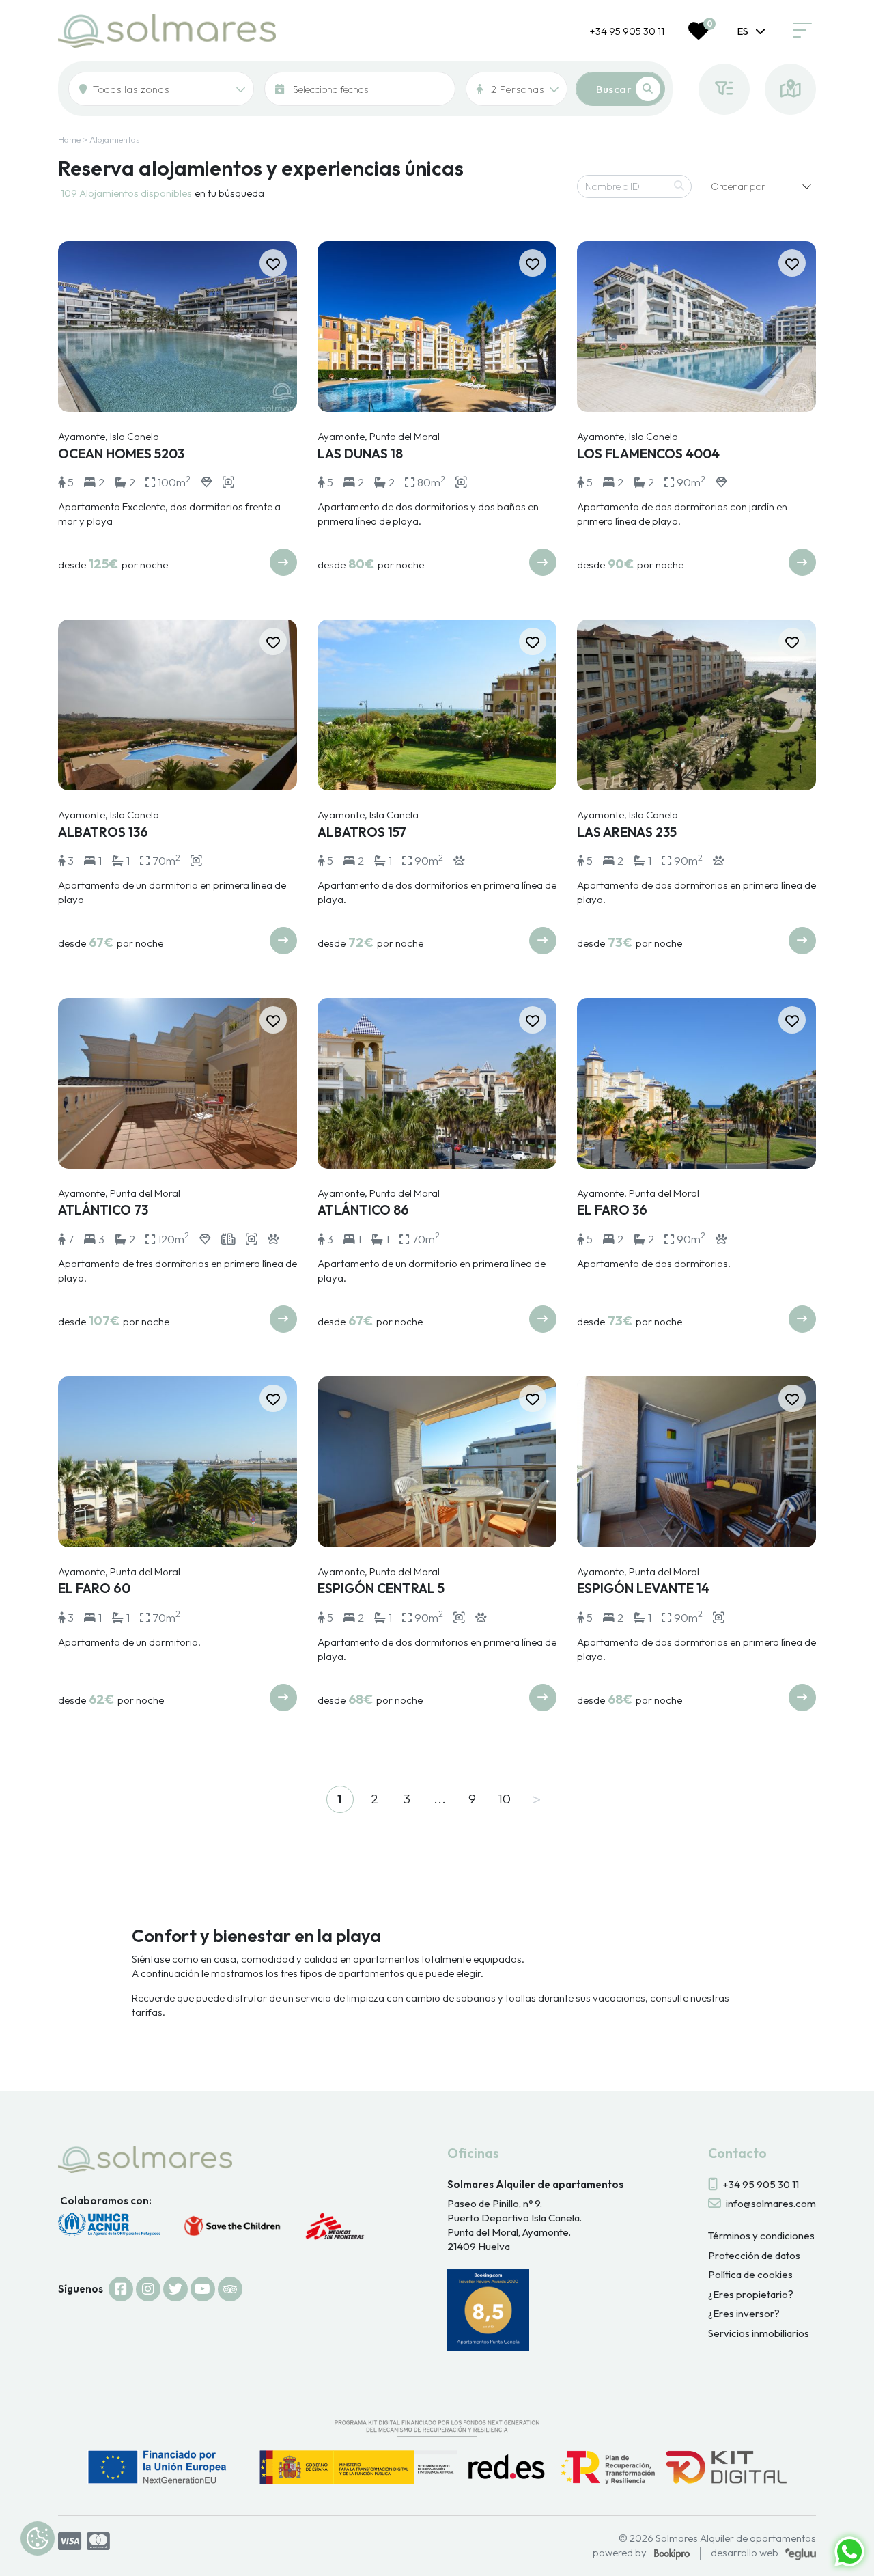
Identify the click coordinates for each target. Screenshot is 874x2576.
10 (504, 1799)
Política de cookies (750, 2274)
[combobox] (751, 31)
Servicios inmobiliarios (759, 2333)
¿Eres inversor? (744, 2313)
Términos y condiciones (761, 2235)
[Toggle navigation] (802, 31)
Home (69, 139)
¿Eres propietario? (751, 2294)
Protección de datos (754, 2255)
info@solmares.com (771, 2203)
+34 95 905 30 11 (627, 31)
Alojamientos (115, 139)
